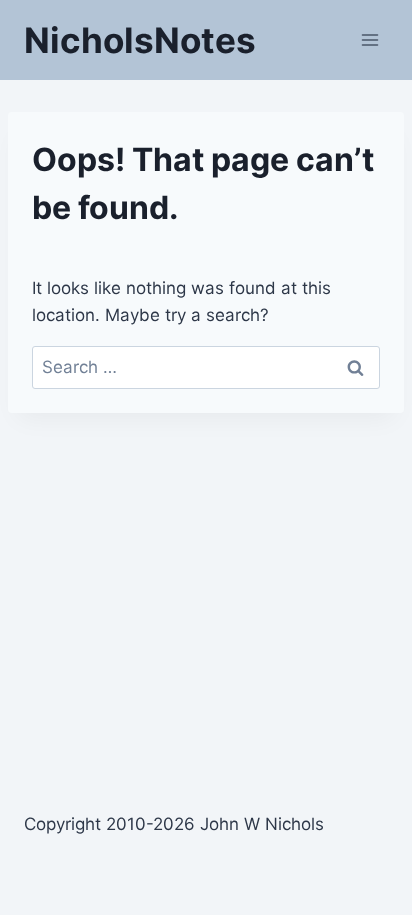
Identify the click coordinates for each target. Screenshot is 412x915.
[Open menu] (369, 39)
